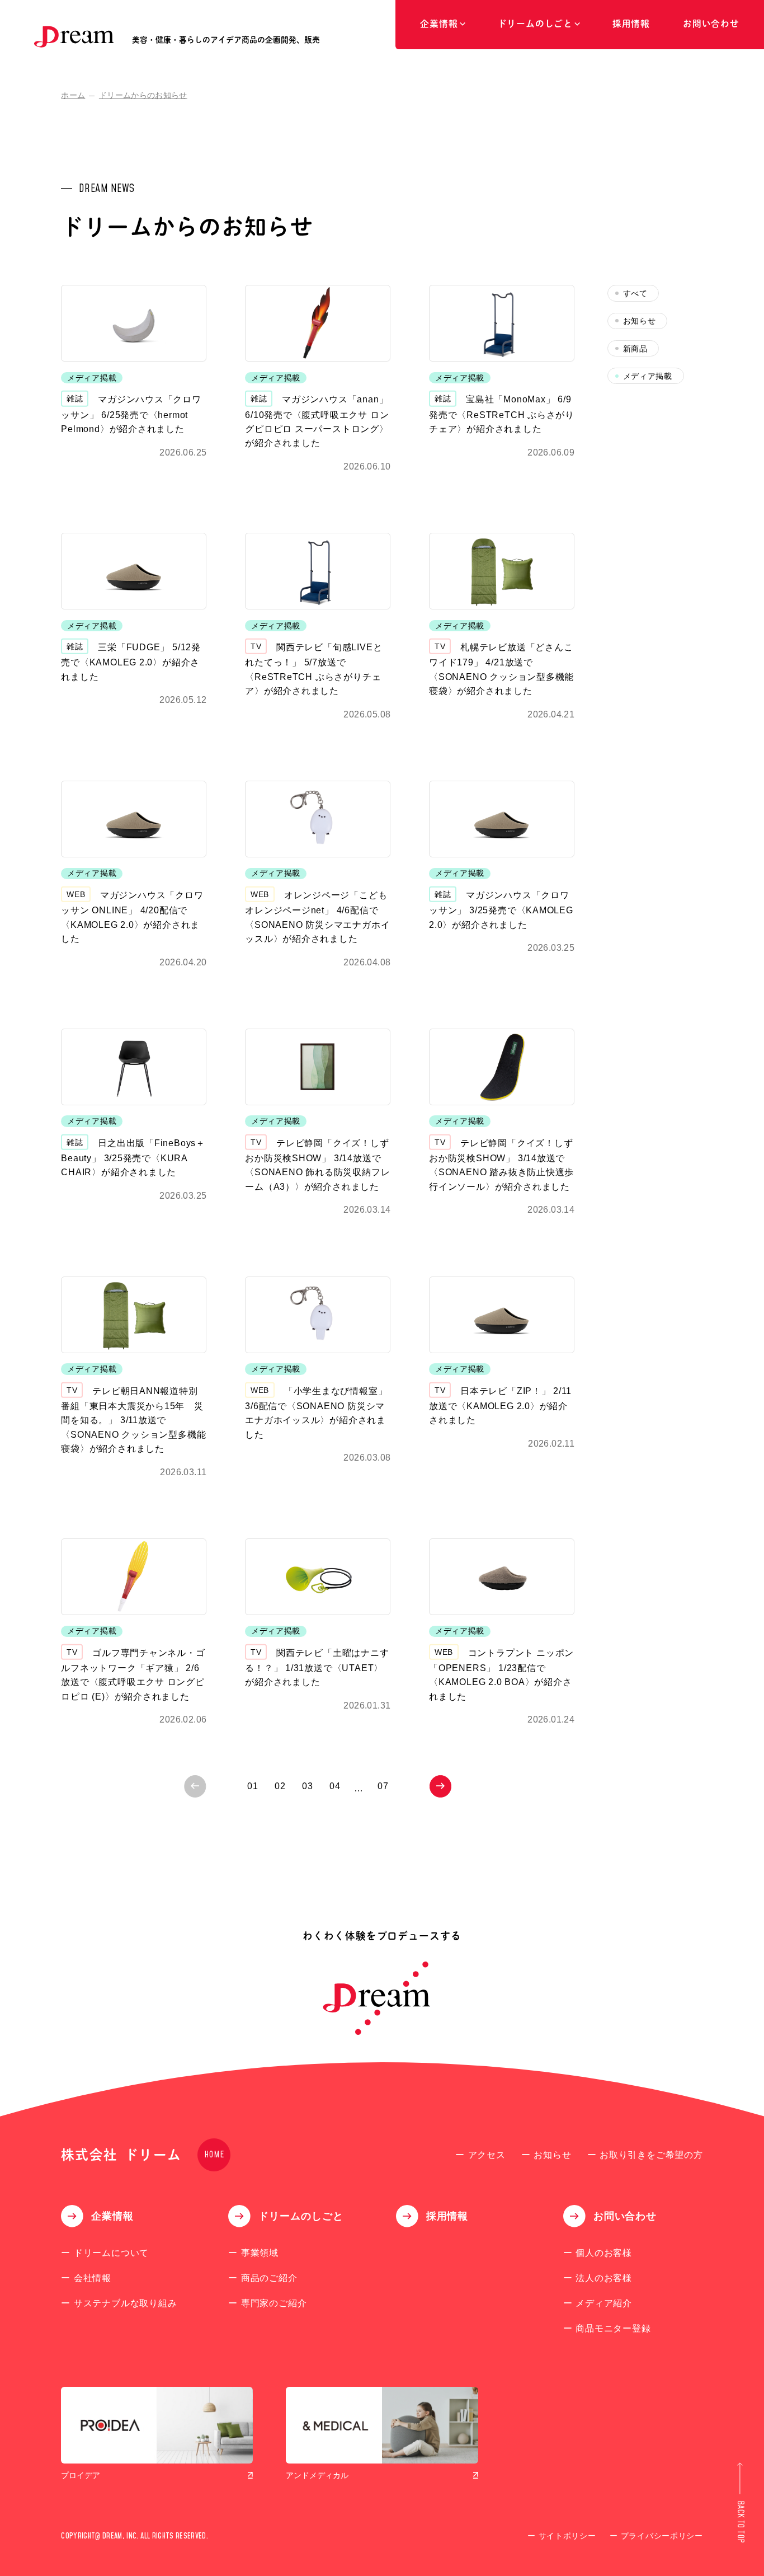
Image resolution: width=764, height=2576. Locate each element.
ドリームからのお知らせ (143, 95)
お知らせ (640, 321)
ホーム (73, 95)
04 (335, 1786)
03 (308, 1786)
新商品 (635, 349)
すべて (635, 294)
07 (383, 1786)
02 (280, 1786)
